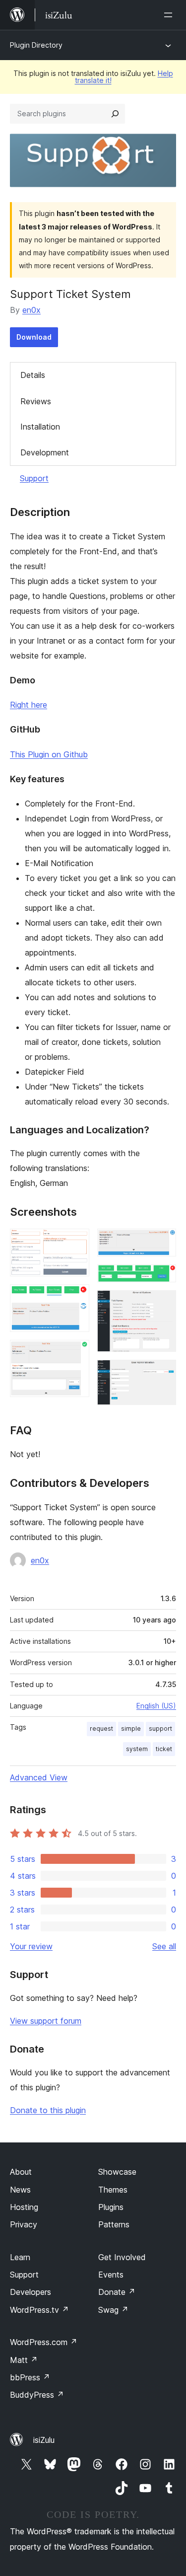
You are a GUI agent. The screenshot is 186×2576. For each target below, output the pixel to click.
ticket (164, 1749)
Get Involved (122, 2257)
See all (164, 1946)
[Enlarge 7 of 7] (163, 1373)
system (137, 1749)
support (160, 1729)
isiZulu (44, 2440)
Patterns (114, 2224)
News (20, 2190)
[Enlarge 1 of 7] (76, 1242)
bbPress (30, 2377)
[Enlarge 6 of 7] (163, 1304)
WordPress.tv (39, 2310)
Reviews (36, 401)
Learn (20, 2257)
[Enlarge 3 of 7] (76, 1353)
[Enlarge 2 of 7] (76, 1298)
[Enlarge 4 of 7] (163, 1242)
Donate (117, 2292)
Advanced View (39, 1777)
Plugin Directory (36, 45)
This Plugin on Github (49, 754)
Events (111, 2275)
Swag (113, 2310)
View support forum (46, 2021)
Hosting (24, 2207)
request (101, 1729)
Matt (24, 2360)
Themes (113, 2190)
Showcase (117, 2172)
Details (33, 375)
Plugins (111, 2207)
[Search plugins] (115, 114)
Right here (29, 705)
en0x (31, 310)
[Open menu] (170, 15)
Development (45, 452)
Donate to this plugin (48, 2110)
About (21, 2172)
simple (131, 1729)
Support (34, 478)
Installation (40, 427)
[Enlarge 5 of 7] (163, 1278)
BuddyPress (37, 2395)
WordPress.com (44, 2342)
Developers (31, 2292)
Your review (31, 1946)
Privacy (24, 2224)
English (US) (156, 1706)
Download (34, 337)
